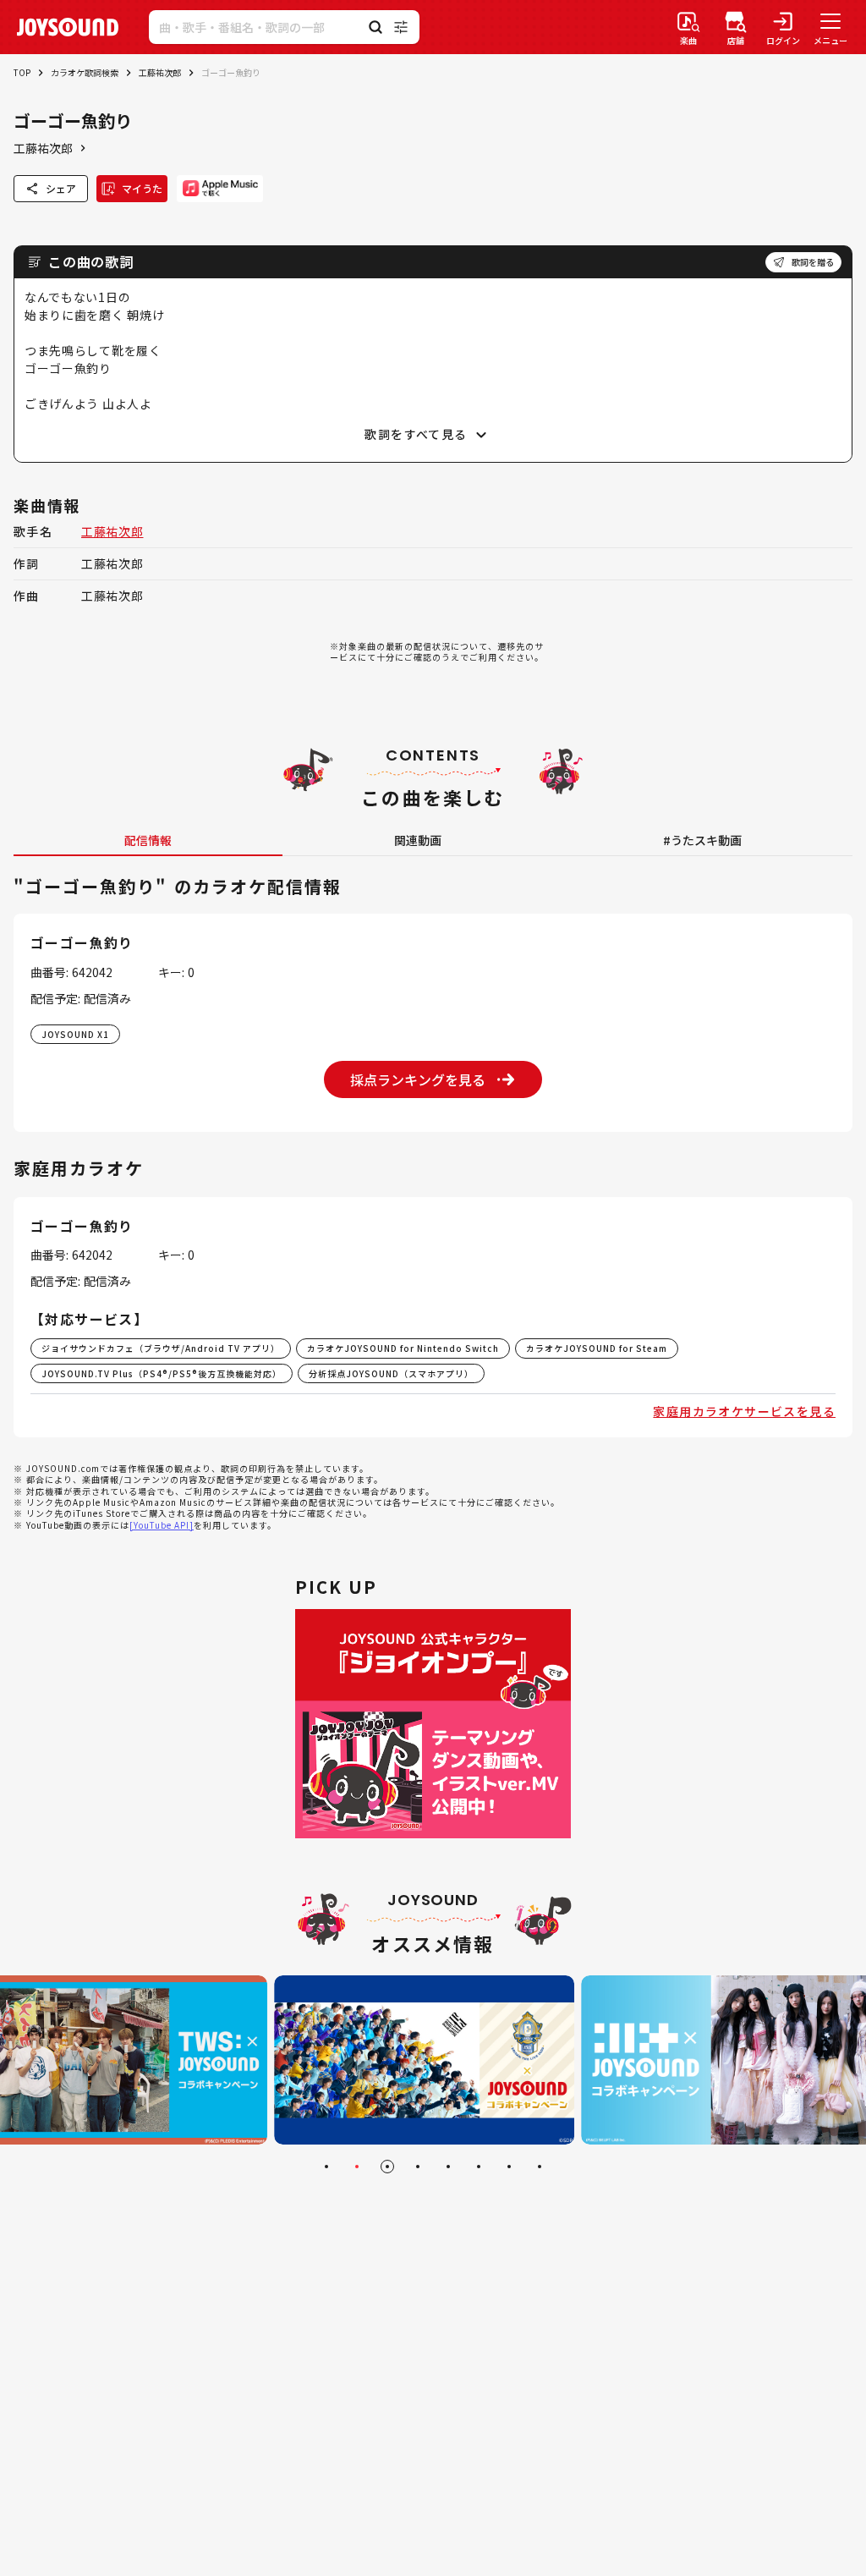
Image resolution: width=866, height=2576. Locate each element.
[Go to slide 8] (540, 2167)
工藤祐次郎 (160, 72)
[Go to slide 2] (357, 2167)
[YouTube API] (162, 1525)
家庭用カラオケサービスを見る (744, 1411)
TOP (22, 72)
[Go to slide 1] (326, 2167)
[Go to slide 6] (479, 2167)
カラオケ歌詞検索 (85, 72)
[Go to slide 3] (387, 2167)
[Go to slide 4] (418, 2167)
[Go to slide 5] (448, 2167)
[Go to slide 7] (509, 2167)
